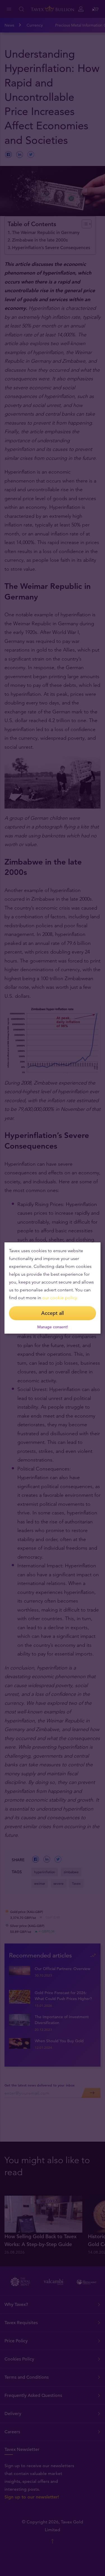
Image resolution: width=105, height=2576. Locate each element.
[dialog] (53, 1288)
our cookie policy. (60, 1298)
